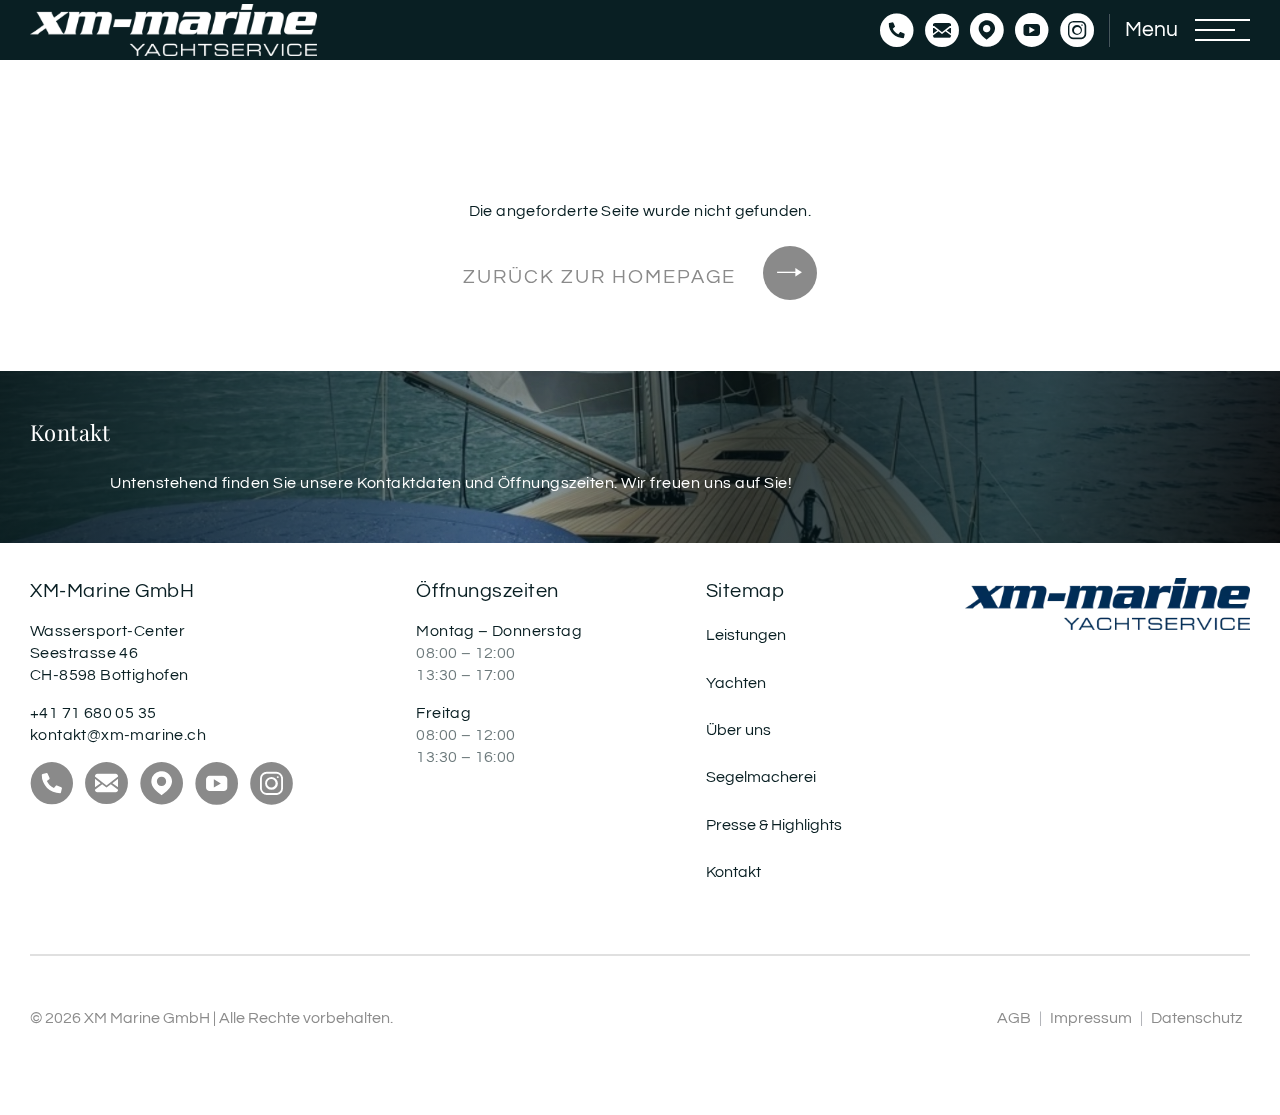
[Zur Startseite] (173, 30)
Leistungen (746, 635)
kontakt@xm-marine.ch (118, 735)
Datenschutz (1196, 1018)
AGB (1014, 1018)
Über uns (738, 730)
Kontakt (733, 872)
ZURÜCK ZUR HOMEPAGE (599, 277)
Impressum (1091, 1018)
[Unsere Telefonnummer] (51, 789)
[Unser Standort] (161, 789)
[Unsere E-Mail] (106, 789)
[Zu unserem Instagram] (271, 789)
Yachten (736, 683)
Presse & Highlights (774, 825)
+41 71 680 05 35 (93, 713)
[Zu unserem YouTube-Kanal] (216, 789)
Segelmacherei (761, 777)
